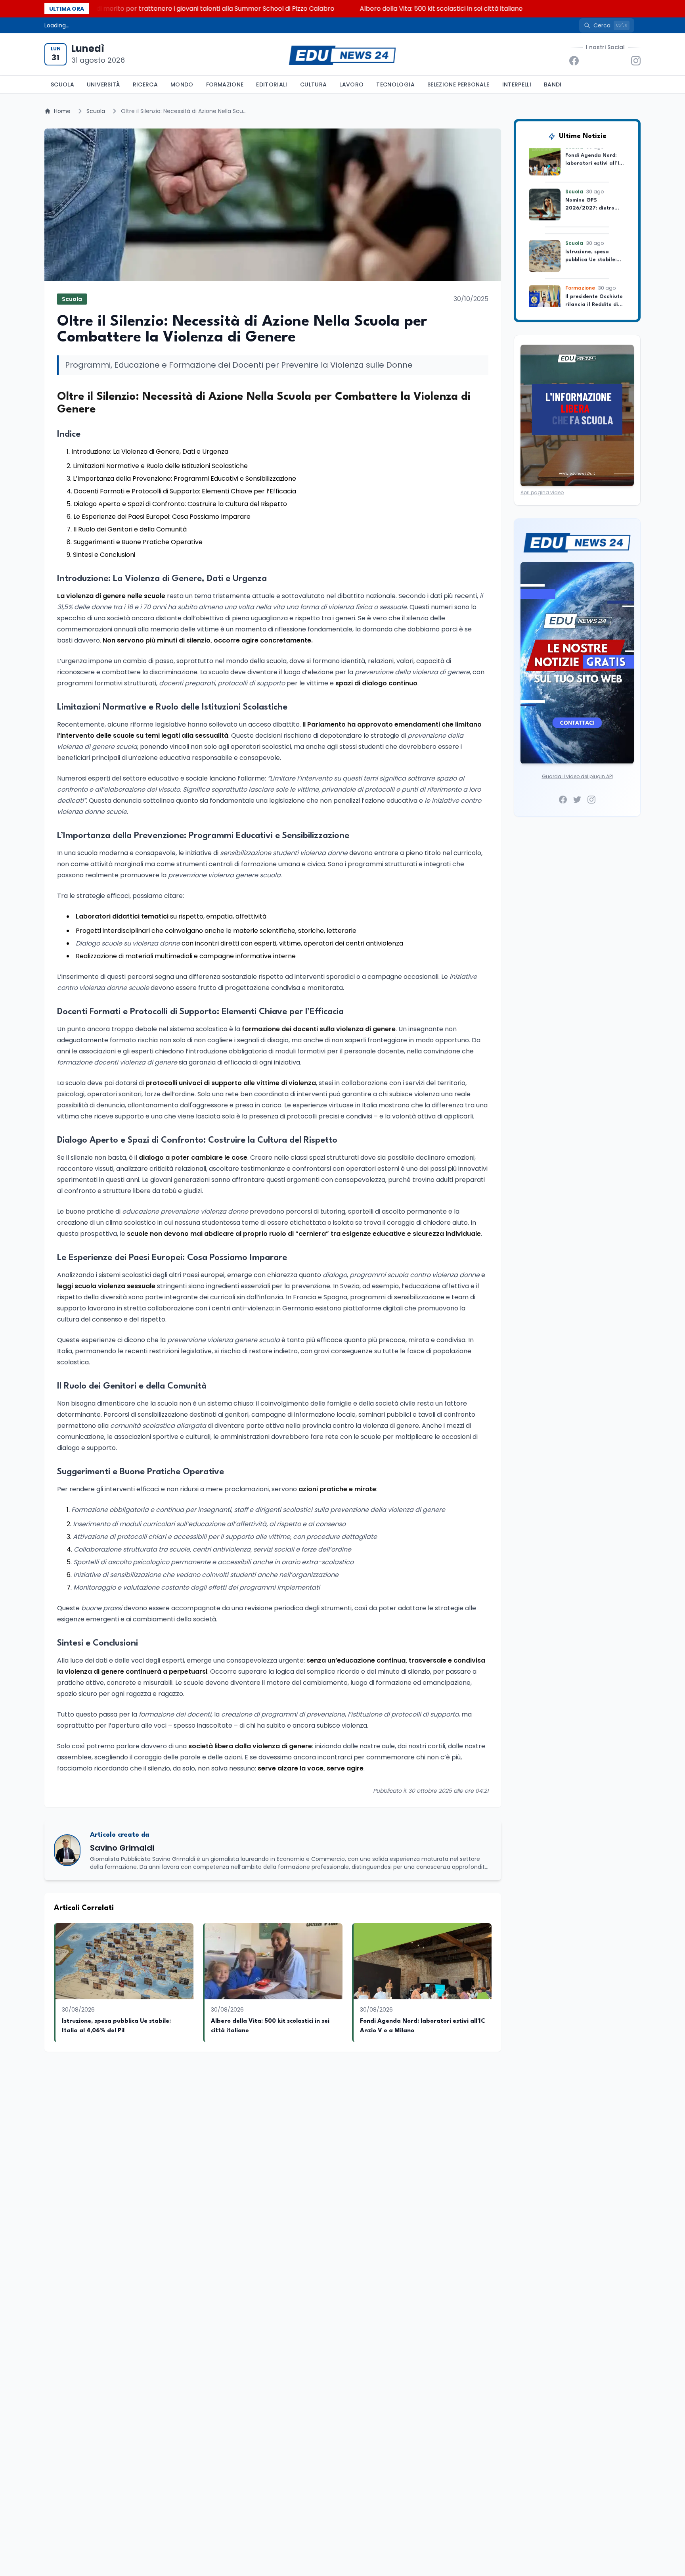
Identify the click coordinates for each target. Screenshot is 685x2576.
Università (103, 84)
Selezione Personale (458, 84)
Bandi (553, 84)
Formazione (225, 84)
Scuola (62, 84)
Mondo (182, 84)
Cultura (313, 84)
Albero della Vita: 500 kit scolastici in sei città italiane (355, 9)
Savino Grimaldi (122, 1848)
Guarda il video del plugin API (577, 776)
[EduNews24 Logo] (342, 55)
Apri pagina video (542, 492)
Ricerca (145, 84)
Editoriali (272, 84)
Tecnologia (395, 84)
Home (62, 111)
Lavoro (351, 84)
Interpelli (517, 84)
